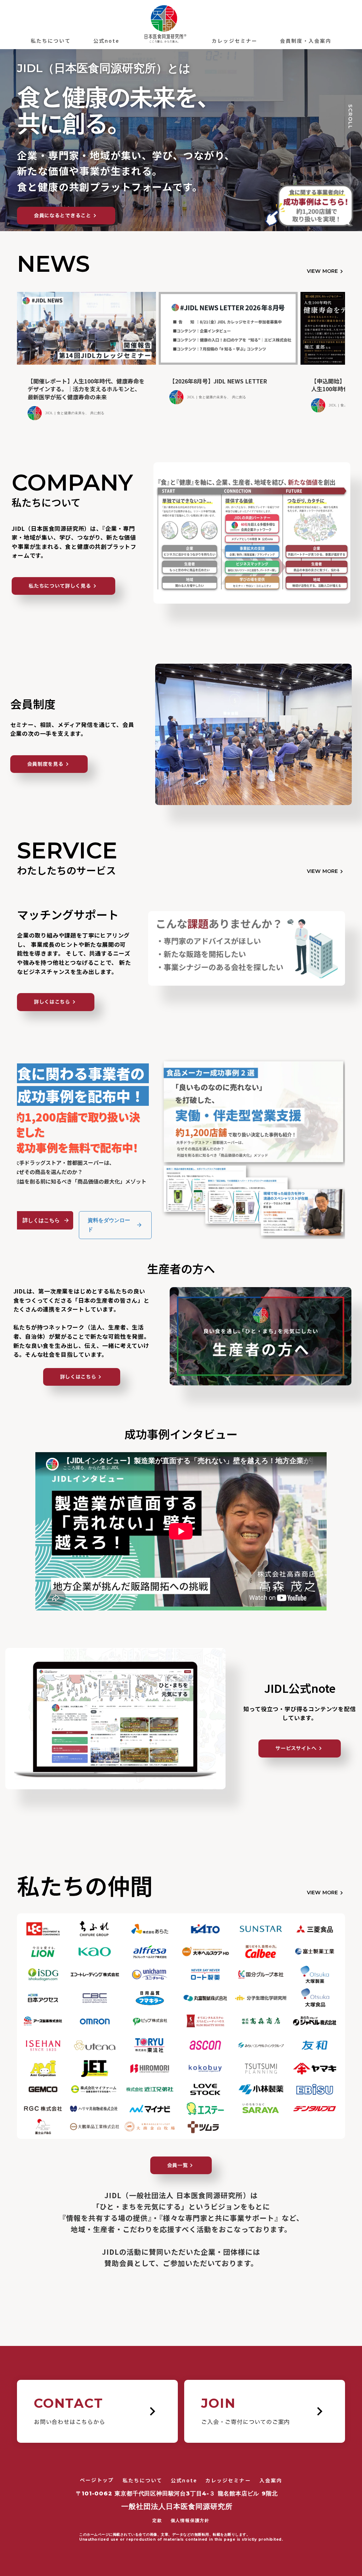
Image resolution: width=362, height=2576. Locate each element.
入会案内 (271, 2480)
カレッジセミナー (235, 41)
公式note (106, 41)
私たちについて (51, 41)
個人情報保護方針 (190, 2520)
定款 (157, 2520)
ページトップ (97, 2480)
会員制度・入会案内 (306, 41)
